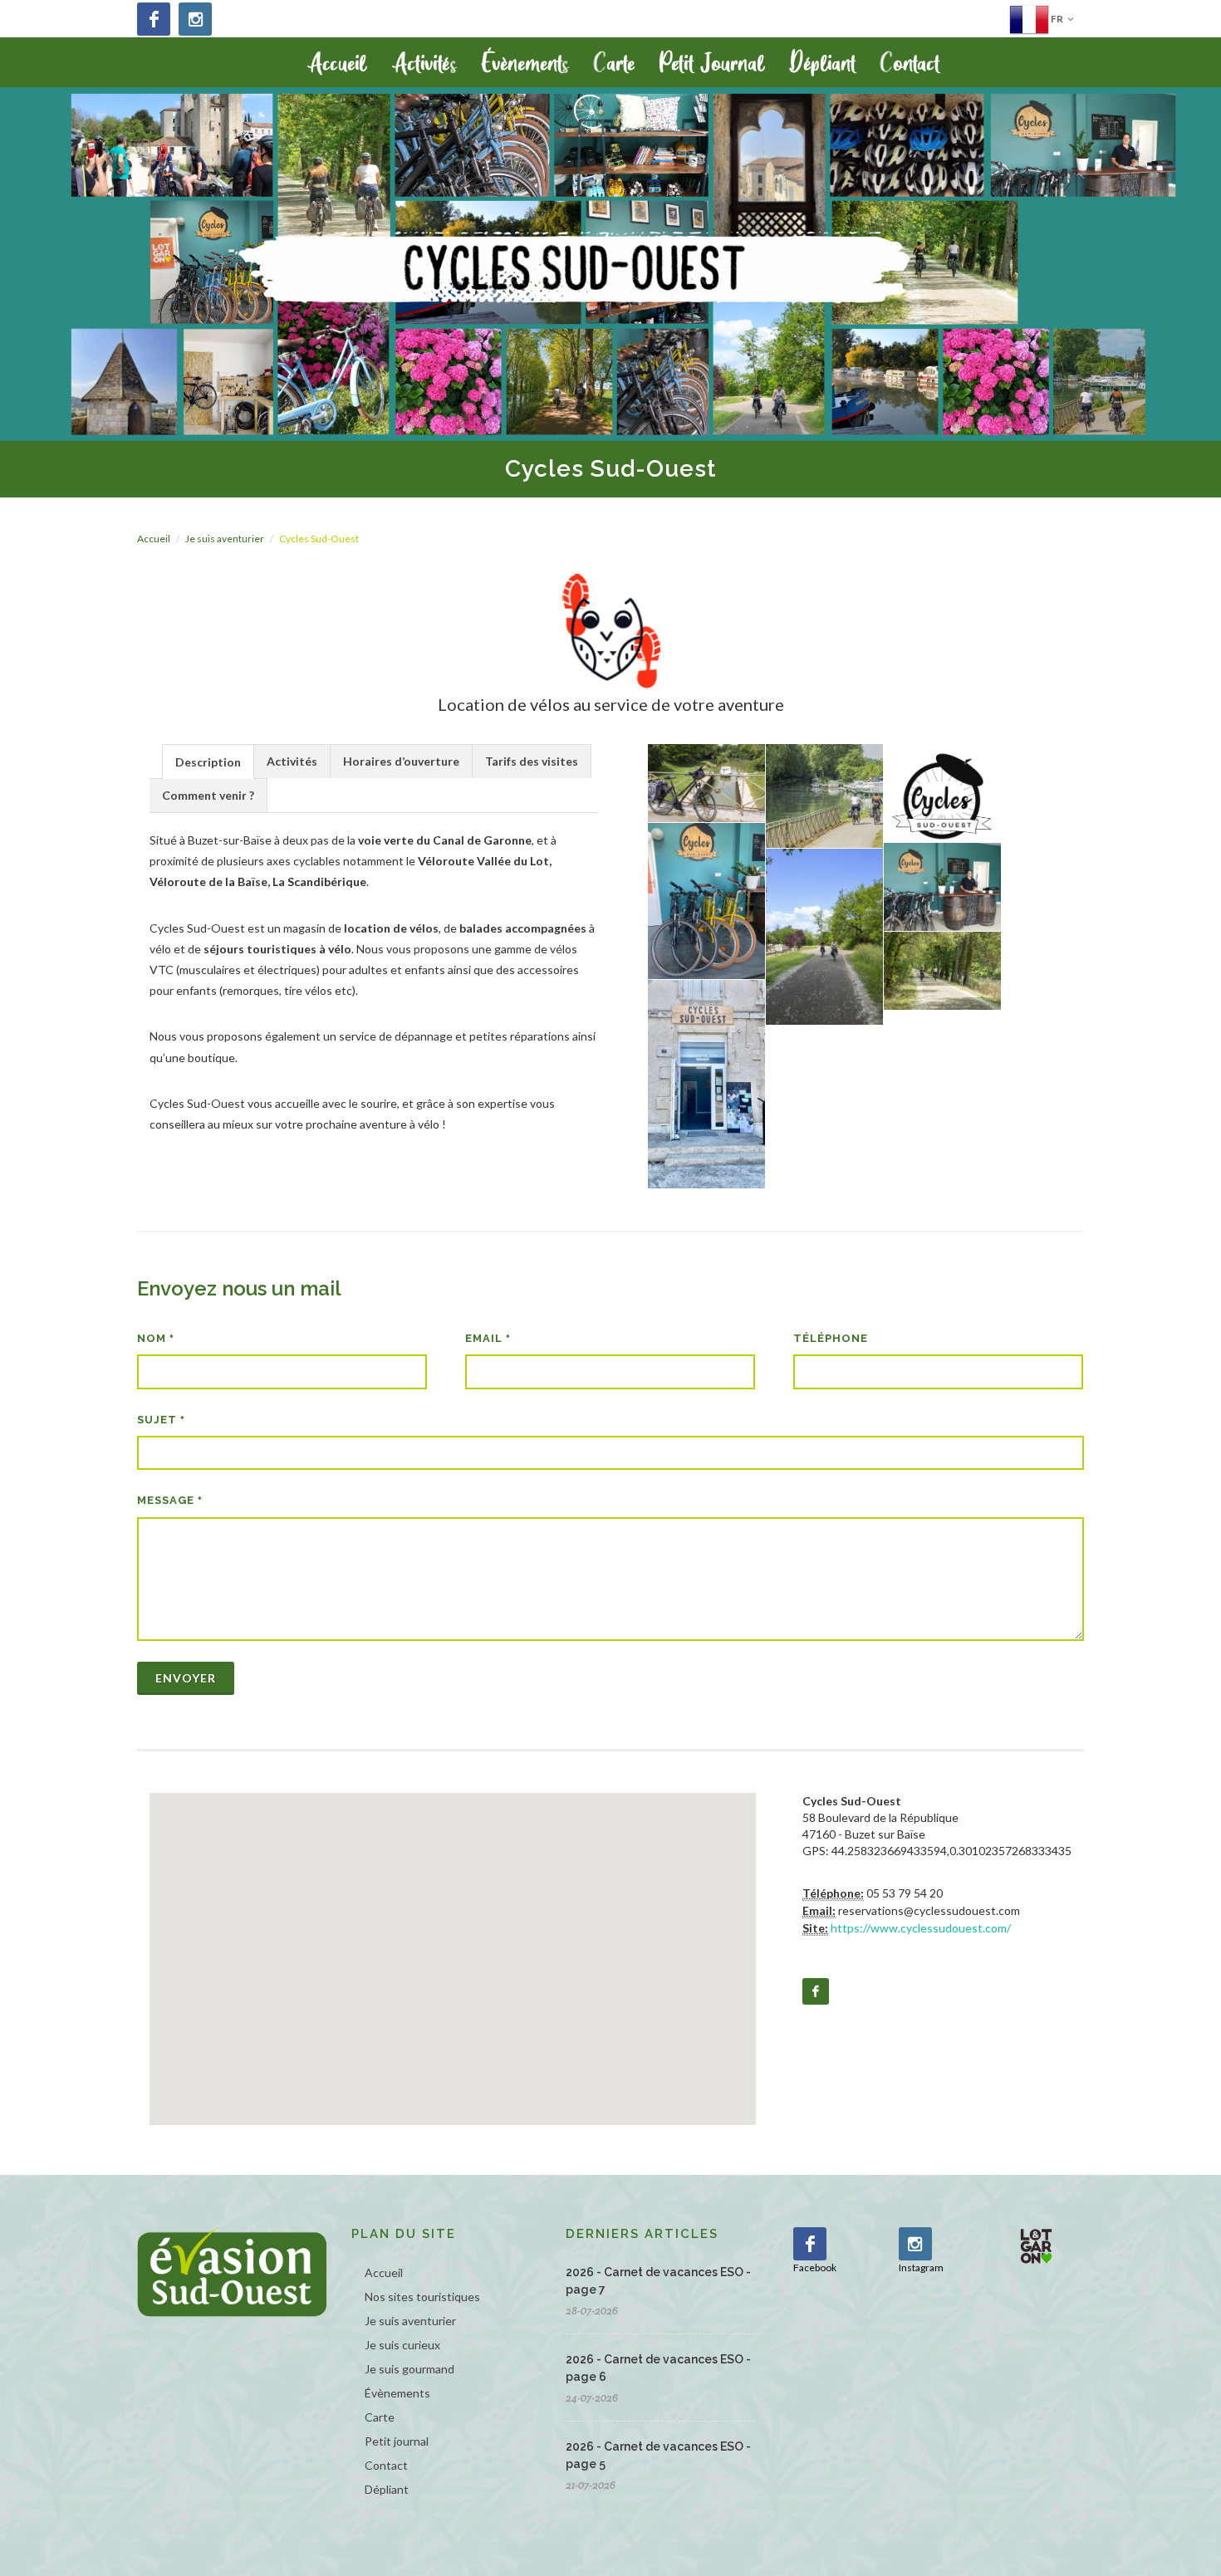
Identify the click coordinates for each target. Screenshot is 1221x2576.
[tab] (208, 761)
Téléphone (831, 1338)
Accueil (154, 539)
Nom (156, 1338)
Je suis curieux (402, 2345)
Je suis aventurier (225, 539)
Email (488, 1338)
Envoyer (186, 1678)
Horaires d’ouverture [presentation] (401, 761)
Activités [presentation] (292, 761)
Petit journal (397, 2441)
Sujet (161, 1420)
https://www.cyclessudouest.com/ (921, 1928)
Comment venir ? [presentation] (208, 795)
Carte (380, 2417)
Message (170, 1500)
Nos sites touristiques (422, 2297)
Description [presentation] (208, 762)
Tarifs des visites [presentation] (532, 761)
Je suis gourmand (409, 2369)
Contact (386, 2465)
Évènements (397, 2393)
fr (1056, 19)
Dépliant (387, 2489)
